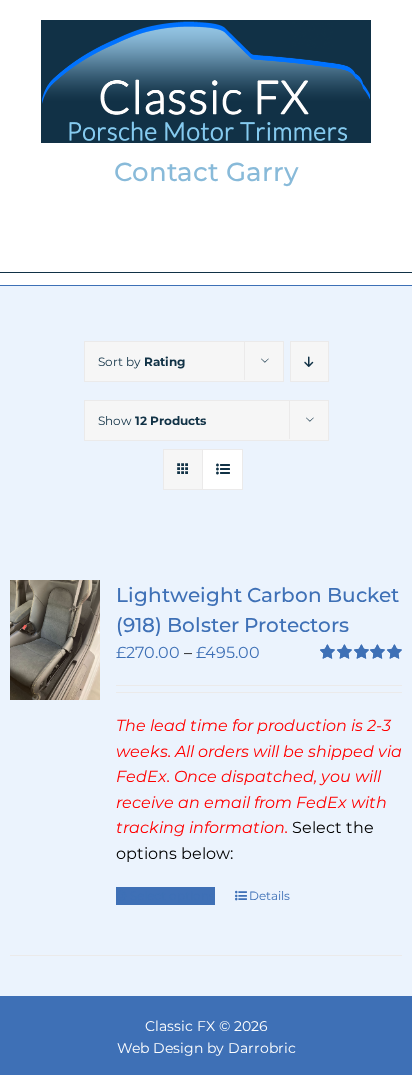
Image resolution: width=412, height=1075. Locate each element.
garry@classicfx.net (206, 207)
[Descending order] (309, 361)
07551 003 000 (206, 237)
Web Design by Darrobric (206, 1048)
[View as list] (222, 469)
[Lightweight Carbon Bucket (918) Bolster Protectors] (55, 640)
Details (269, 895)
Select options (172, 895)
